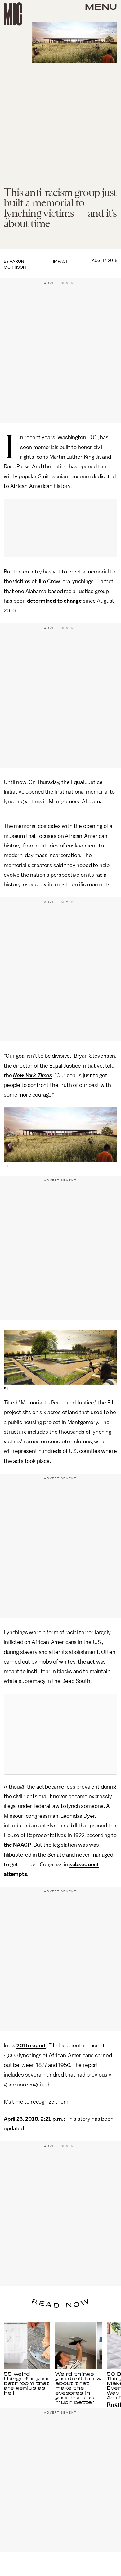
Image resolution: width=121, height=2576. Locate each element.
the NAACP (18, 1845)
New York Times (33, 1075)
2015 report (31, 2045)
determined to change (54, 601)
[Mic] (13, 14)
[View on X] (60, 1734)
